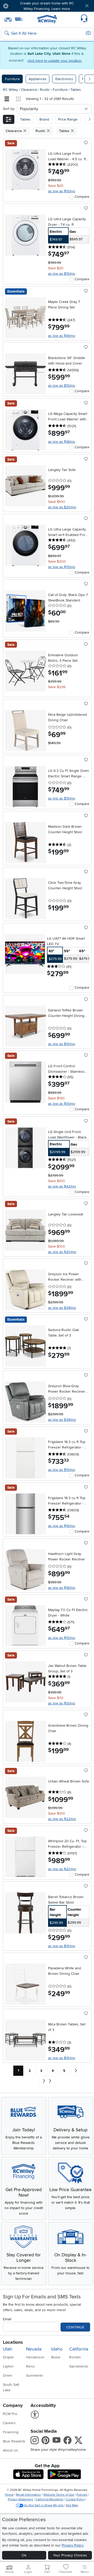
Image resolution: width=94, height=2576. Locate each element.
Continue (75, 2327)
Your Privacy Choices (70, 2555)
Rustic (45, 90)
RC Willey (10, 90)
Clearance (30, 90)
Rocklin (75, 2357)
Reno (30, 2366)
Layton (8, 2366)
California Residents (49, 2499)
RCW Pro (10, 2414)
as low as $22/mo (62, 1819)
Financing (11, 2432)
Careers (9, 2423)
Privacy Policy (73, 2545)
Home (9, 2495)
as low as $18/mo (62, 442)
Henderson (35, 2357)
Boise (56, 2357)
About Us (10, 2450)
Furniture (12, 79)
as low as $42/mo (62, 1186)
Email (7, 2319)
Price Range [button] (68, 119)
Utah (8, 2349)
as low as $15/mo (62, 191)
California (79, 2349)
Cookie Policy (75, 2499)
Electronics (64, 79)
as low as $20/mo (62, 507)
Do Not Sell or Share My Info (44, 2505)
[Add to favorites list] (86, 143)
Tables (76, 90)
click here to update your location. (55, 61)
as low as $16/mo (62, 336)
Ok (24, 2555)
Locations (13, 2342)
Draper (8, 2357)
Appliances (38, 79)
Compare (82, 197)
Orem (7, 2375)
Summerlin (35, 2375)
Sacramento (79, 2366)
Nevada (34, 2349)
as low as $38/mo (62, 1308)
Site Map (72, 2505)
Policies (82, 2495)
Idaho (57, 2349)
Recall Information (28, 2495)
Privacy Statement (20, 2499)
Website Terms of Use (59, 2495)
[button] (20, 6)
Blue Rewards (14, 2441)
